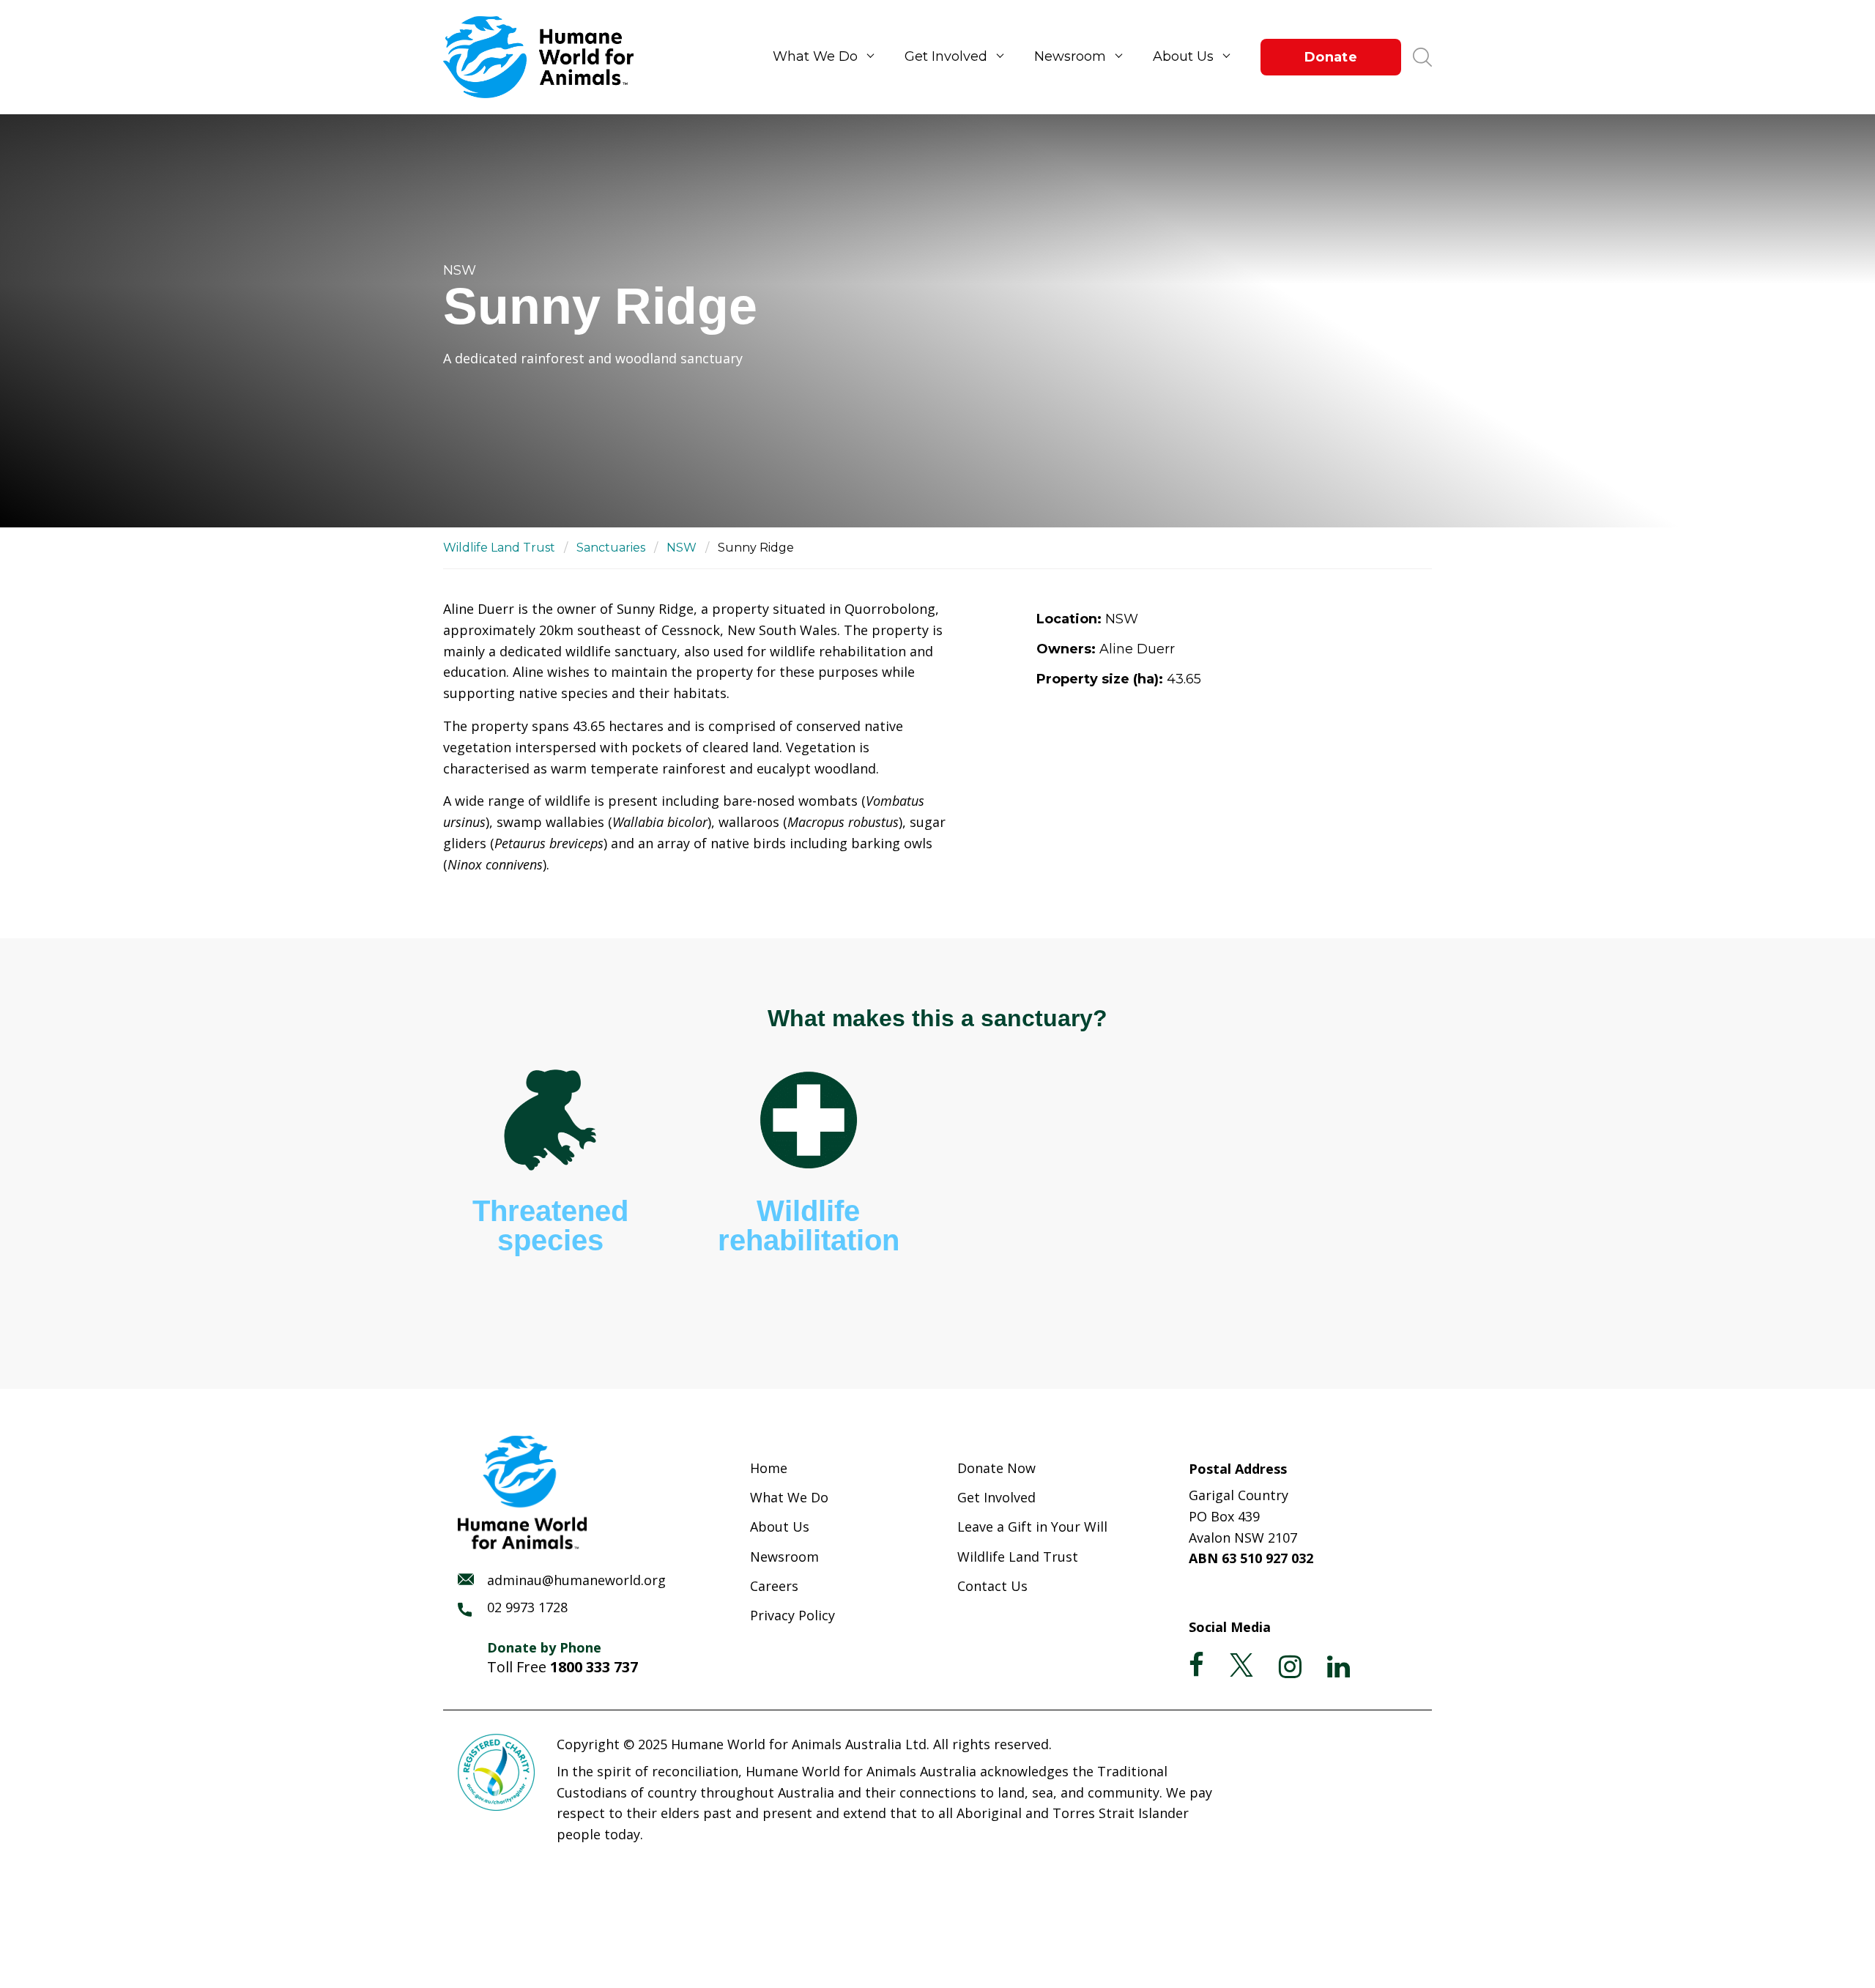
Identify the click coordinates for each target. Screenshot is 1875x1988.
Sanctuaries (611, 548)
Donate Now (996, 1468)
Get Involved (946, 56)
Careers (774, 1586)
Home (769, 1468)
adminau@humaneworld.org (576, 1580)
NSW (682, 548)
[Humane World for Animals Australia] (546, 57)
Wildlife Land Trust (499, 548)
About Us (1183, 56)
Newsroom (1070, 56)
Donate (1331, 57)
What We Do (815, 56)
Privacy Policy (792, 1615)
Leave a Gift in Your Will (1032, 1527)
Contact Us (992, 1586)
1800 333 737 (594, 1667)
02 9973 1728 (527, 1607)
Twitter (1241, 1665)
